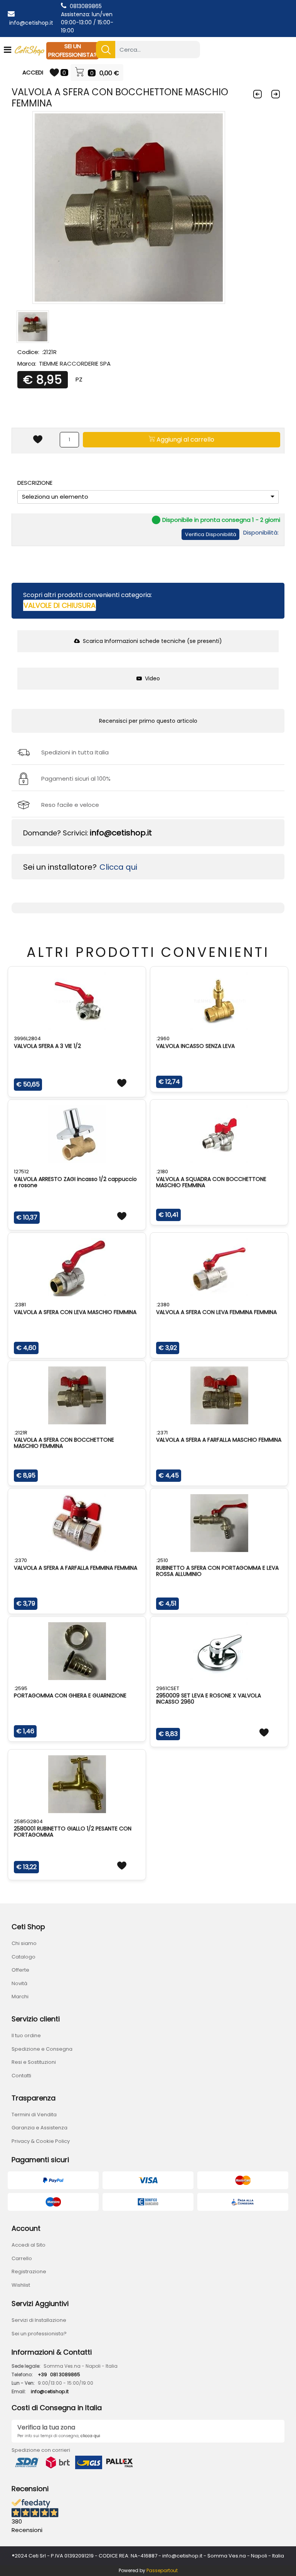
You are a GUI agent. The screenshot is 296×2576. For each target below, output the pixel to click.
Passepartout (162, 2570)
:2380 (163, 1305)
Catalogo (24, 1957)
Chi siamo (24, 1943)
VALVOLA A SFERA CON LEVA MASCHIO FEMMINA (75, 1312)
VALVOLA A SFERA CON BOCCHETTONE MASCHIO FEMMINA (64, 1443)
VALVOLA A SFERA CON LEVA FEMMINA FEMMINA (216, 1312)
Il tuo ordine (26, 2035)
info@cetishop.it (31, 23)
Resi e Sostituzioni (34, 2062)
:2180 (162, 1172)
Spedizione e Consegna (42, 2049)
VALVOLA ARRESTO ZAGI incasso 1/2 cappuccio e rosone (75, 1182)
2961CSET (168, 1688)
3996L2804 (27, 1038)
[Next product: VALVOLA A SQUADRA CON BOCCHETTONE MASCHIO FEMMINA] (276, 94)
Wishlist (21, 2285)
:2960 (163, 1038)
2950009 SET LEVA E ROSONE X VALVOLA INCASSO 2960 (209, 1699)
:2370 (20, 1560)
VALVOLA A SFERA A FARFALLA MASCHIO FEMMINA (219, 1440)
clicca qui (90, 2436)
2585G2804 (28, 1821)
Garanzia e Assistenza (40, 2128)
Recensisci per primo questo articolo (148, 721)
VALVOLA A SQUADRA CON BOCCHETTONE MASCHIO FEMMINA (211, 1182)
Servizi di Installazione (39, 2320)
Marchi (20, 1997)
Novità (19, 1983)
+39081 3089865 (59, 2374)
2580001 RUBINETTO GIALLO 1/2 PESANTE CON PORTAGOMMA (73, 1832)
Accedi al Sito (29, 2245)
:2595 (21, 1688)
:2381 (20, 1305)
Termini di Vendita (34, 2115)
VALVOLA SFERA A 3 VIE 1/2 (47, 1046)
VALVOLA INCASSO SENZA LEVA (195, 1046)
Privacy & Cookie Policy (41, 2141)
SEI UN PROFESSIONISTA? (72, 51)
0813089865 (86, 6)
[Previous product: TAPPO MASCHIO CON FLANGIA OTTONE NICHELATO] (258, 94)
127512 (21, 1172)
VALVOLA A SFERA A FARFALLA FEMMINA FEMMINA (76, 1568)
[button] (106, 50)
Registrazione (29, 2272)
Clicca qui (118, 867)
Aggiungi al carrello (185, 439)
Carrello (22, 2258)
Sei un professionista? (39, 2334)
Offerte (20, 1970)
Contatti (21, 2076)
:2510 (162, 1560)
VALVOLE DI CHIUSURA (60, 605)
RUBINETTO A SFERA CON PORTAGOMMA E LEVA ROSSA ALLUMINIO (217, 1571)
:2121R (21, 1433)
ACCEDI (33, 72)
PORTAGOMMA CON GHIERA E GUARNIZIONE (70, 1695)
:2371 (162, 1433)
